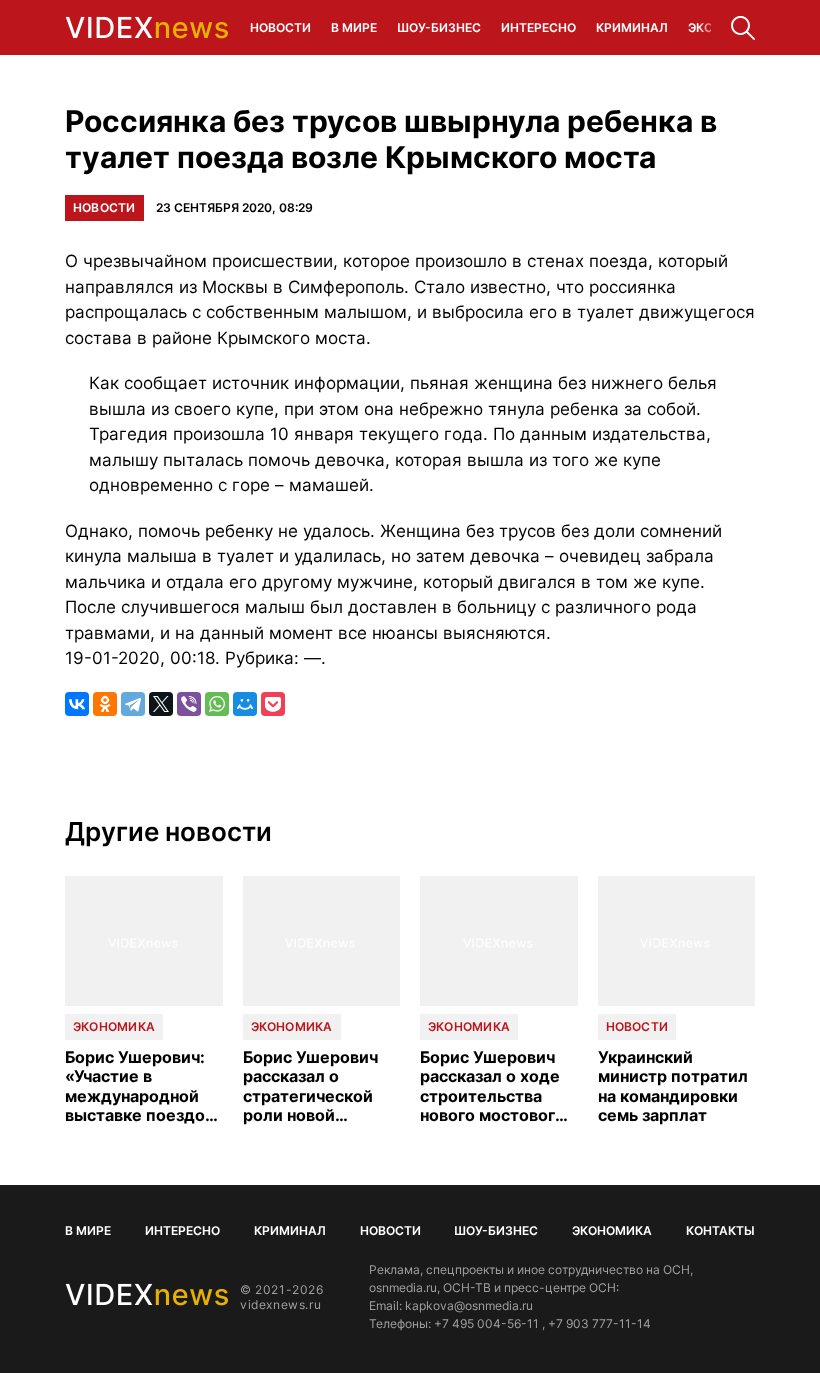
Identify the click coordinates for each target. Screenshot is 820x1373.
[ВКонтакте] (77, 704)
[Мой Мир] (245, 704)
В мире (354, 27)
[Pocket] (273, 704)
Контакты (720, 1230)
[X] (161, 704)
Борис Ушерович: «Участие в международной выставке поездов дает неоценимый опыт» (139, 1086)
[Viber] (189, 704)
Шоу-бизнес (439, 27)
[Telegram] (133, 704)
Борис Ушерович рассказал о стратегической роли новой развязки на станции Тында (310, 1086)
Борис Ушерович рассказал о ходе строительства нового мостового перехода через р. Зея (494, 1086)
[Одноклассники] (105, 704)
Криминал (632, 27)
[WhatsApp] (217, 704)
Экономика (114, 1026)
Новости (280, 27)
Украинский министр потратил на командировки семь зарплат (673, 1086)
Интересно (538, 27)
